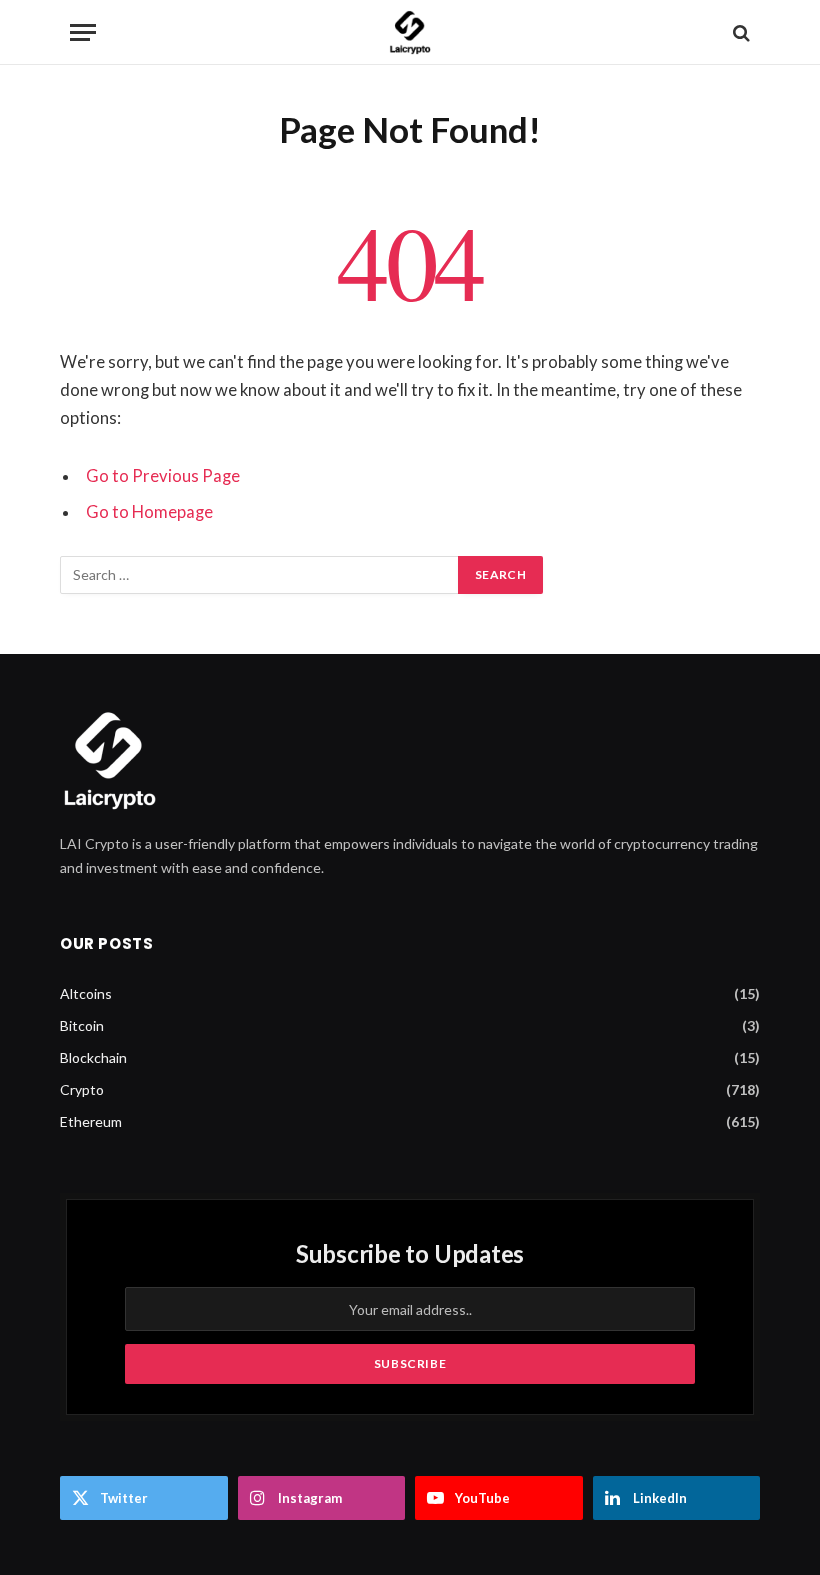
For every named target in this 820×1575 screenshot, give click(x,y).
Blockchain (93, 1057)
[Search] (739, 32)
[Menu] (83, 32)
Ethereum (91, 1121)
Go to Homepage (149, 512)
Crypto (82, 1089)
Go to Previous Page (163, 476)
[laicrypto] (410, 32)
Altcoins (86, 993)
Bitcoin (82, 1025)
